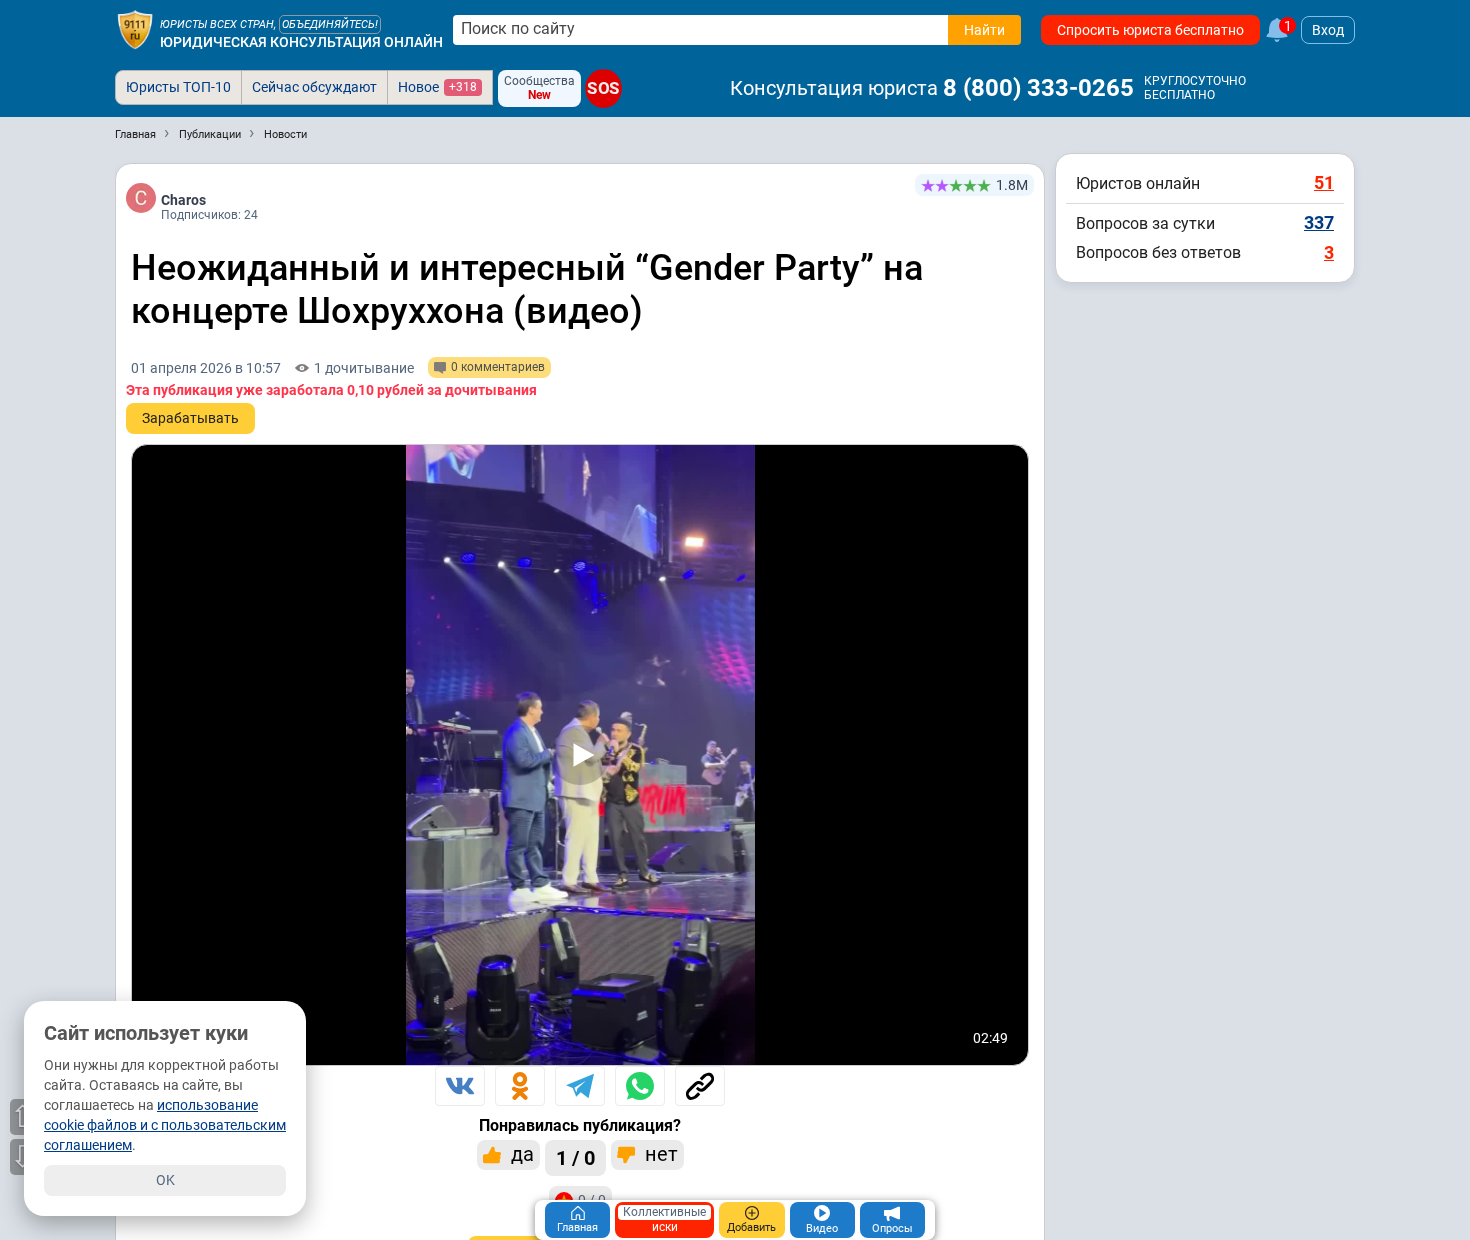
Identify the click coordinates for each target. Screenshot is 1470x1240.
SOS (603, 88)
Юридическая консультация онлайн (301, 42)
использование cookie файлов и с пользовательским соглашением (165, 1125)
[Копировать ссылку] (700, 1086)
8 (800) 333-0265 (1038, 88)
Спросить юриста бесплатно (1150, 30)
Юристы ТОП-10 (178, 87)
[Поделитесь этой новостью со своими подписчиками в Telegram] (580, 1086)
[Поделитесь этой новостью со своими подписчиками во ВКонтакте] (460, 1086)
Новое (437, 87)
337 (1319, 222)
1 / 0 (575, 1158)
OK (165, 1180)
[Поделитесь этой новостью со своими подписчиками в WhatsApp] (640, 1086)
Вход (1328, 30)
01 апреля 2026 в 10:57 (206, 368)
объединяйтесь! (330, 24)
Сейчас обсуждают (314, 87)
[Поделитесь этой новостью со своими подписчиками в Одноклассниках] (520, 1086)
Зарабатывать (190, 418)
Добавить (751, 1227)
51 (1324, 182)
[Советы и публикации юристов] (135, 30)
